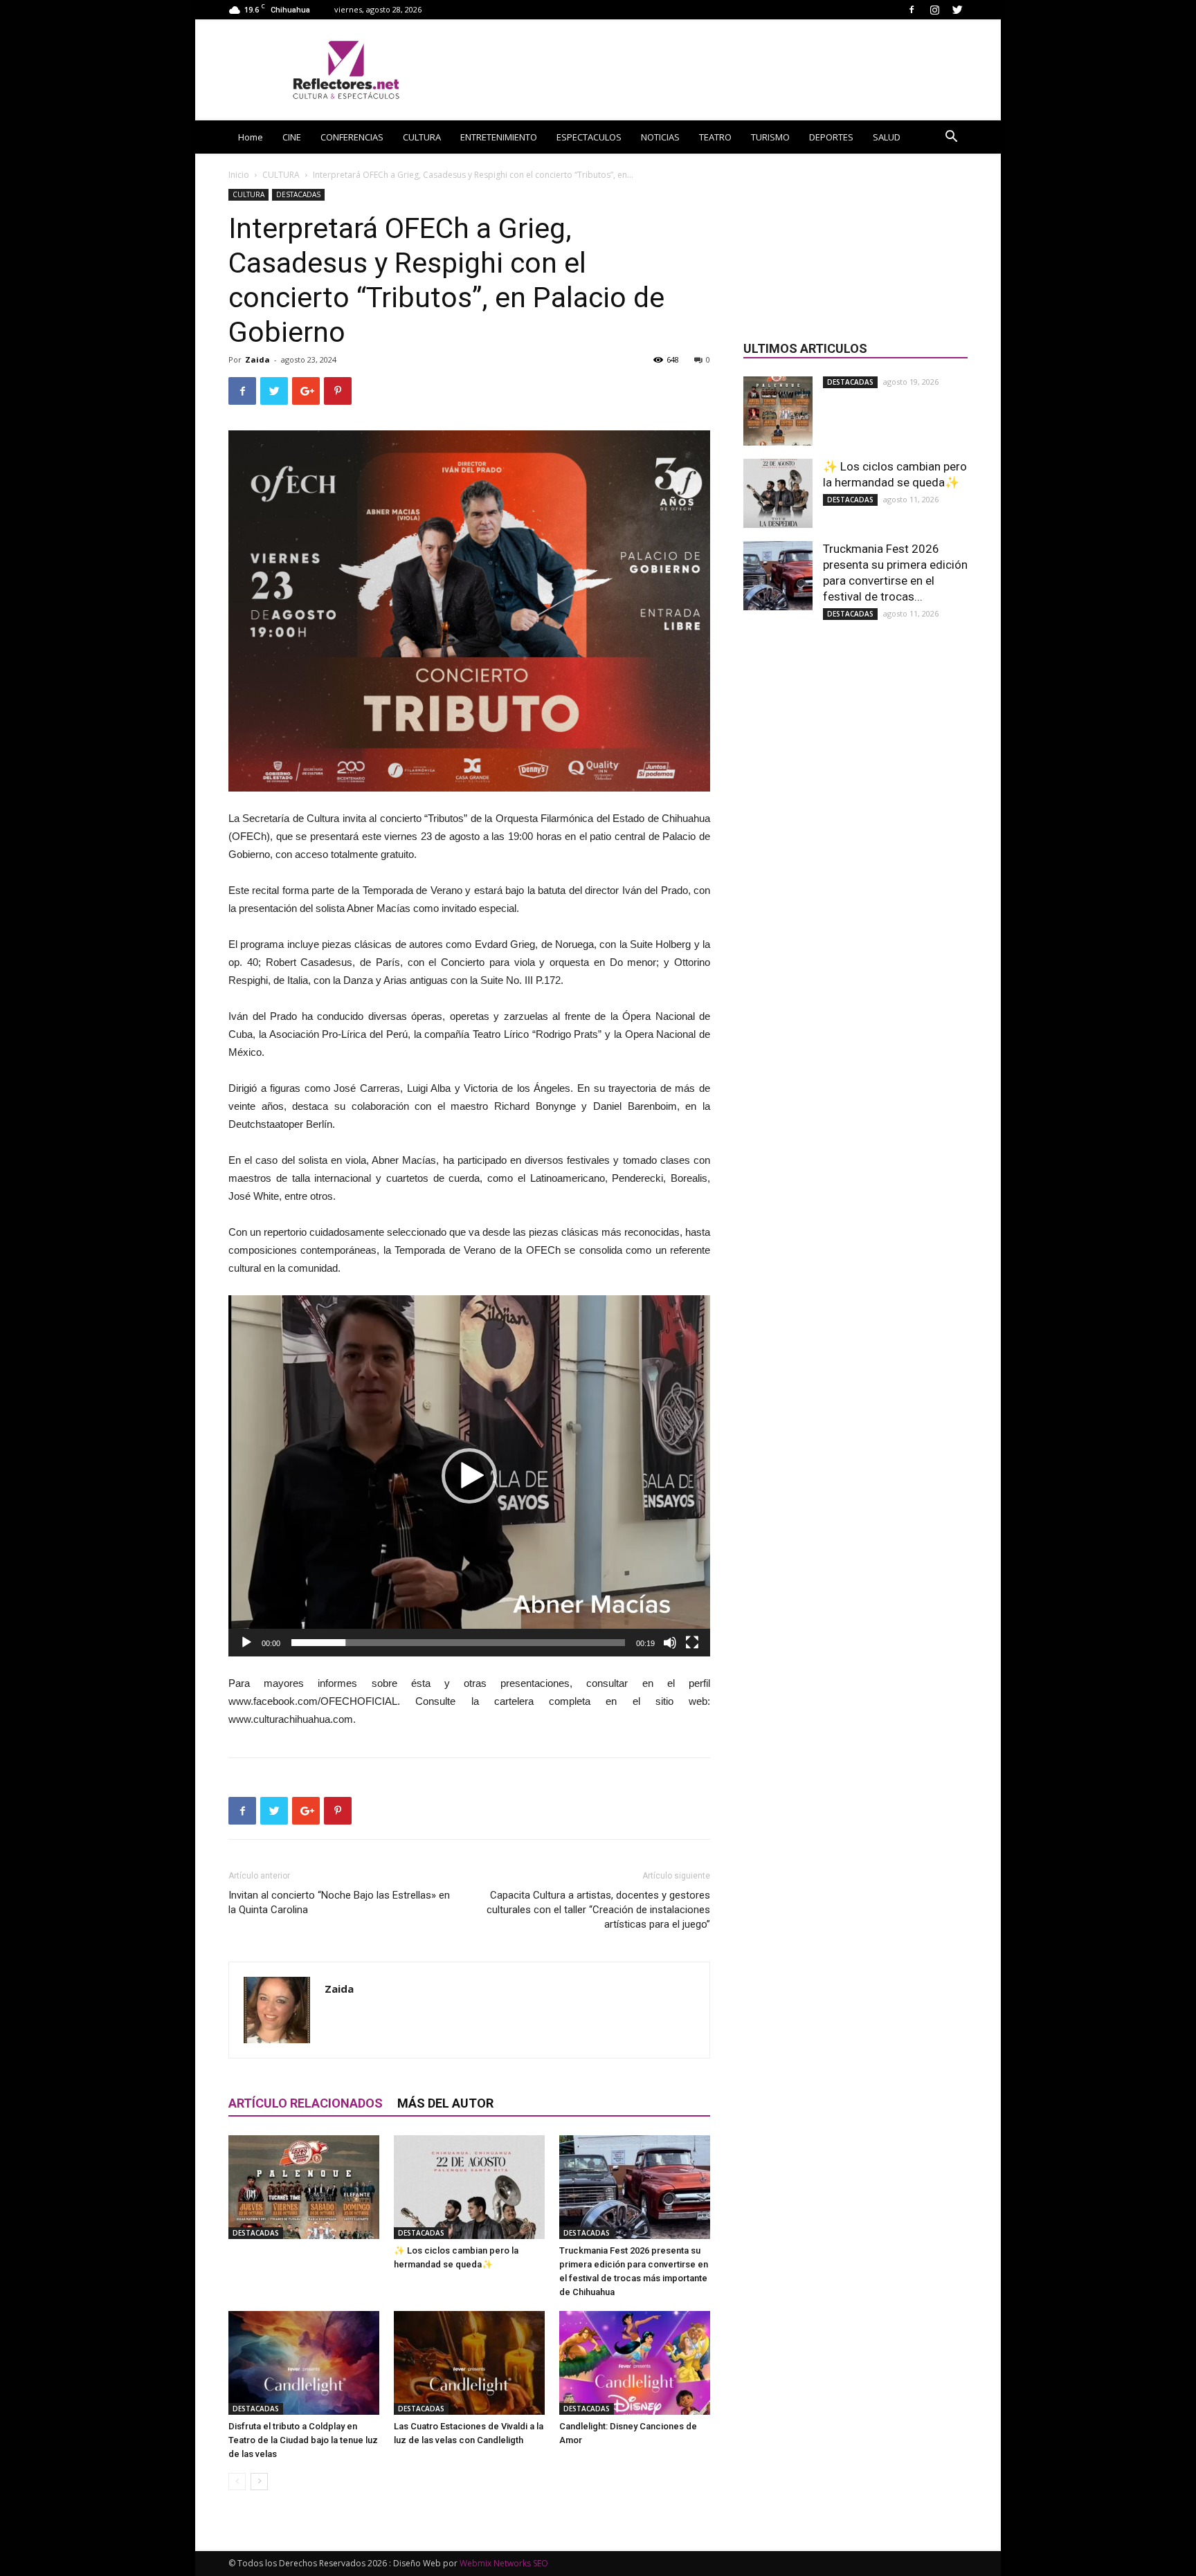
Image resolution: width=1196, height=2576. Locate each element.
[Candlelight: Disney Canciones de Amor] (635, 2363)
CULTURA (422, 137)
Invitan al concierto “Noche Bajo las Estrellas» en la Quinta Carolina (339, 1902)
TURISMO (770, 137)
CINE (292, 137)
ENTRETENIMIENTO (499, 137)
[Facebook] (912, 9)
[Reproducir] (246, 1643)
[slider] (458, 1643)
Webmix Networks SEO (504, 2563)
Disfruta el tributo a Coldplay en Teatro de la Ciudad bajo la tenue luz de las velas (303, 2440)
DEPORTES (831, 137)
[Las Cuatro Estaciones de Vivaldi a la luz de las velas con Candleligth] (469, 2363)
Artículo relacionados (306, 2103)
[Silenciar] (670, 1643)
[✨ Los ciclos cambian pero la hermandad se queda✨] (469, 2187)
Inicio (239, 175)
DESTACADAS (298, 194)
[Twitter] (957, 9)
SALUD (887, 137)
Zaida (257, 359)
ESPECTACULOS (589, 137)
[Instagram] (934, 9)
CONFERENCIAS (352, 137)
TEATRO (715, 137)
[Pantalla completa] (692, 1643)
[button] (951, 138)
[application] (469, 1476)
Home (251, 137)
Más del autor (445, 2103)
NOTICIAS (660, 137)
